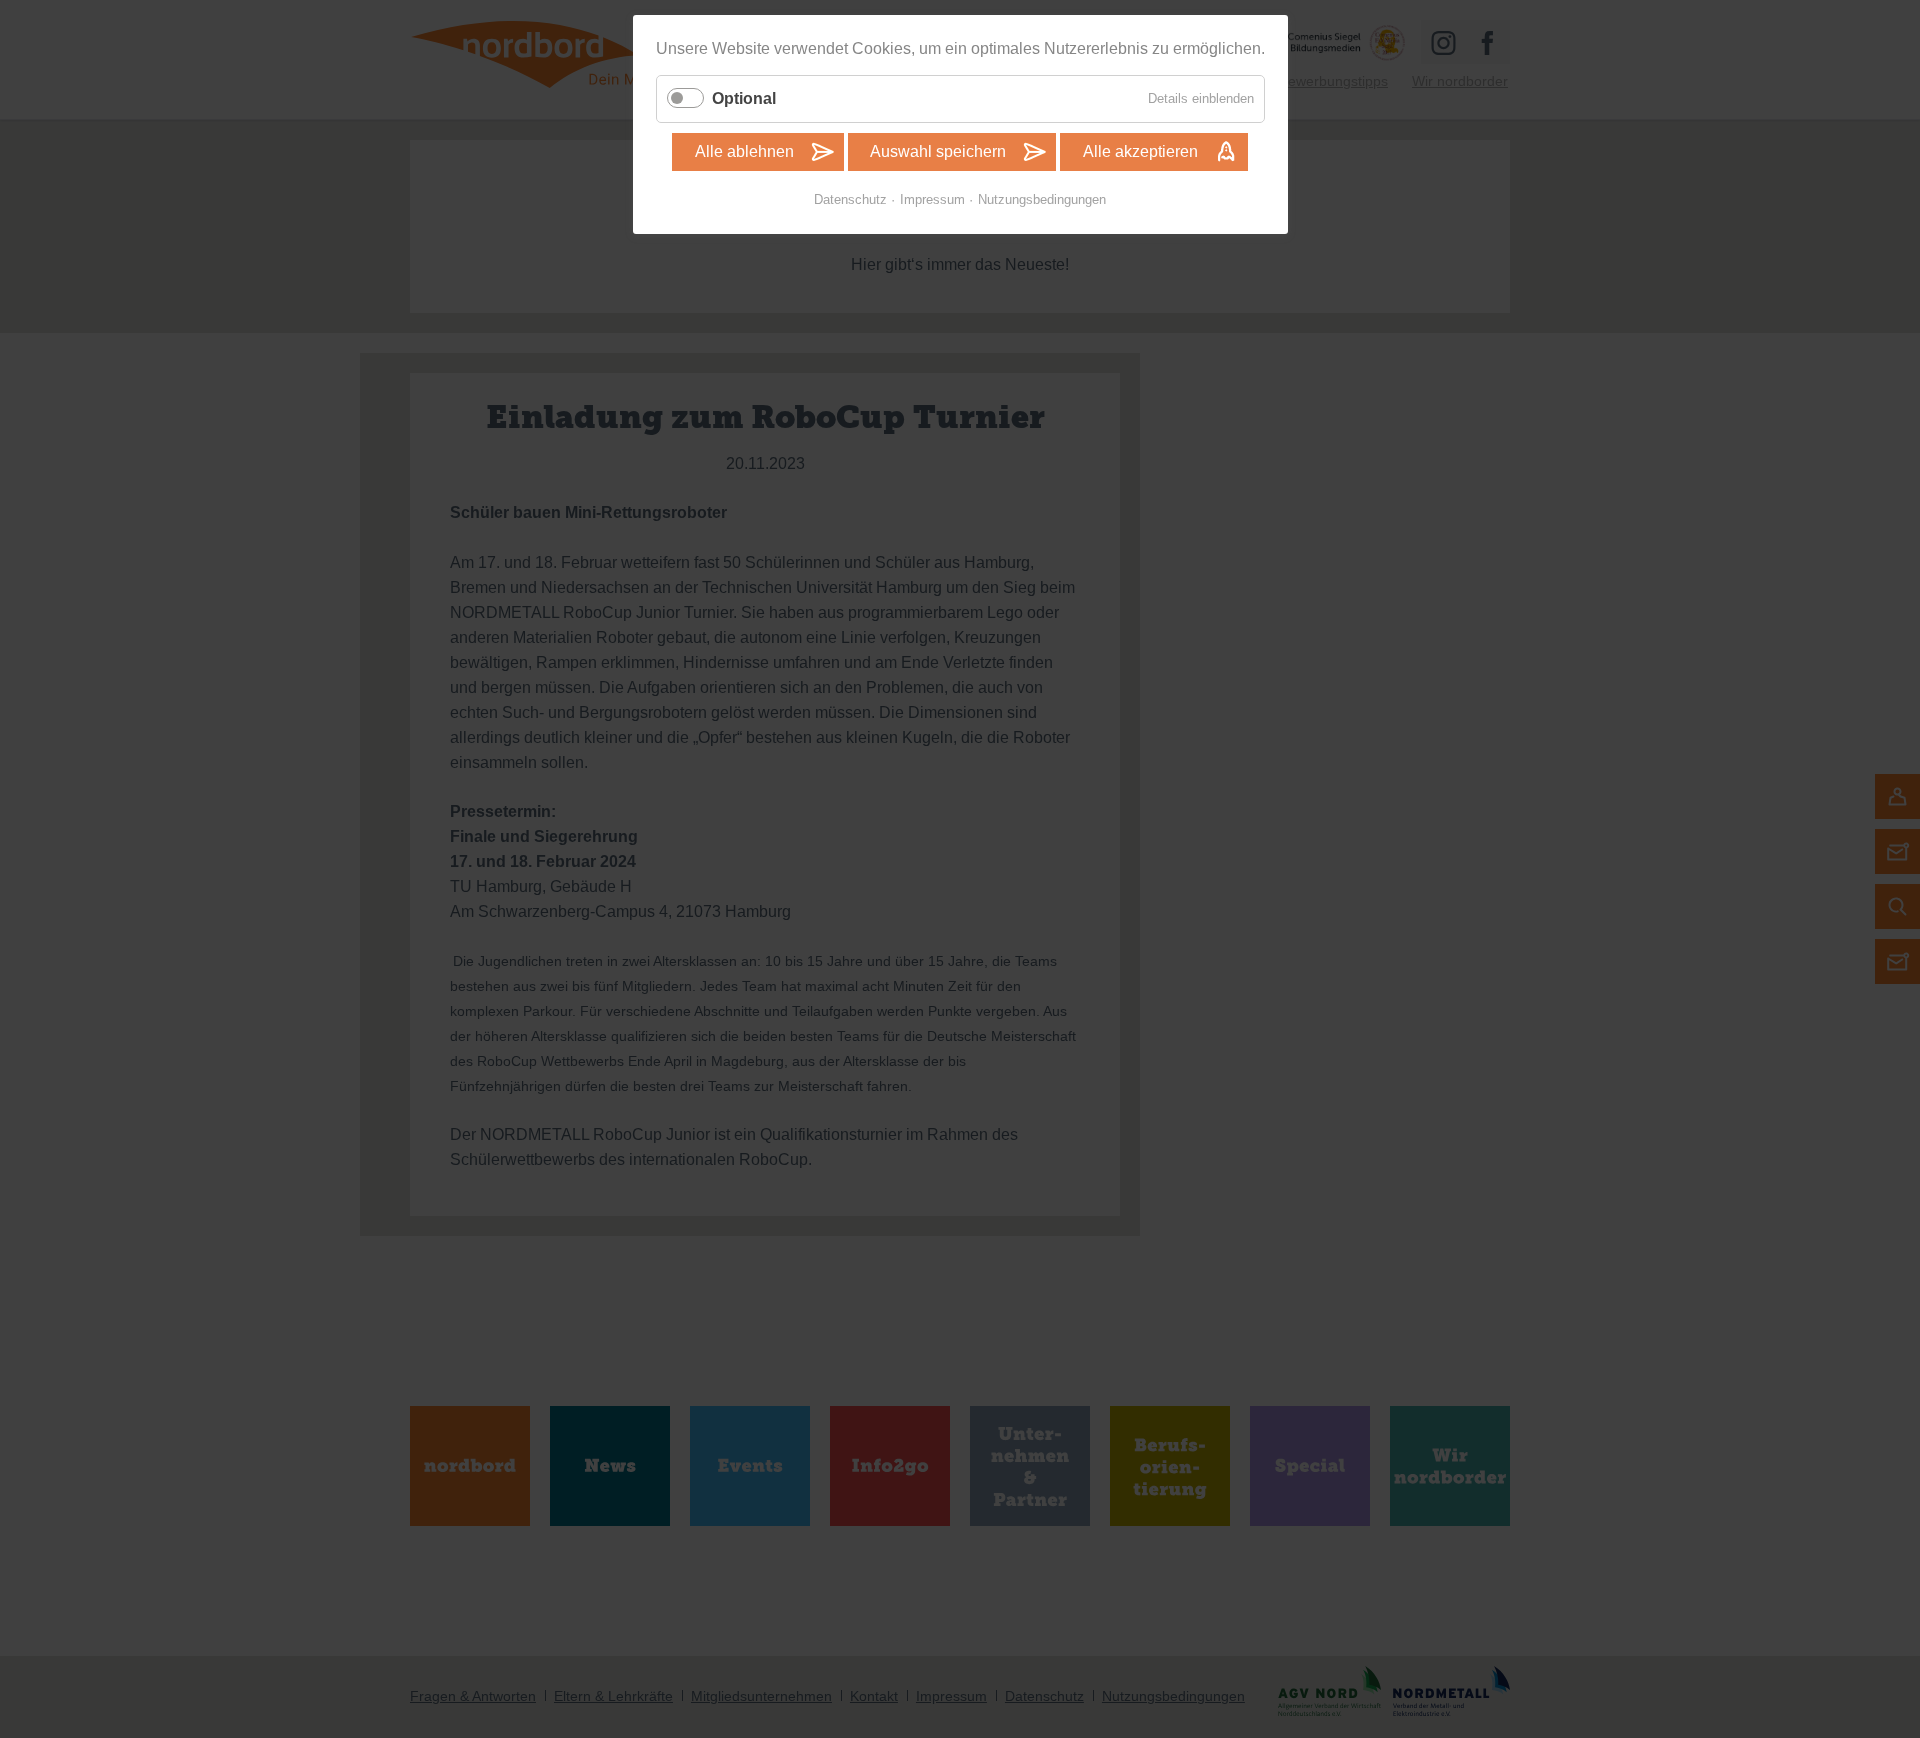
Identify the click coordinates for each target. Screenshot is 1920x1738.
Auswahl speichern (938, 151)
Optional (744, 98)
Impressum (932, 199)
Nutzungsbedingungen (1042, 199)
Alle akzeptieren (1140, 151)
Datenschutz (850, 199)
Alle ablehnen (744, 151)
